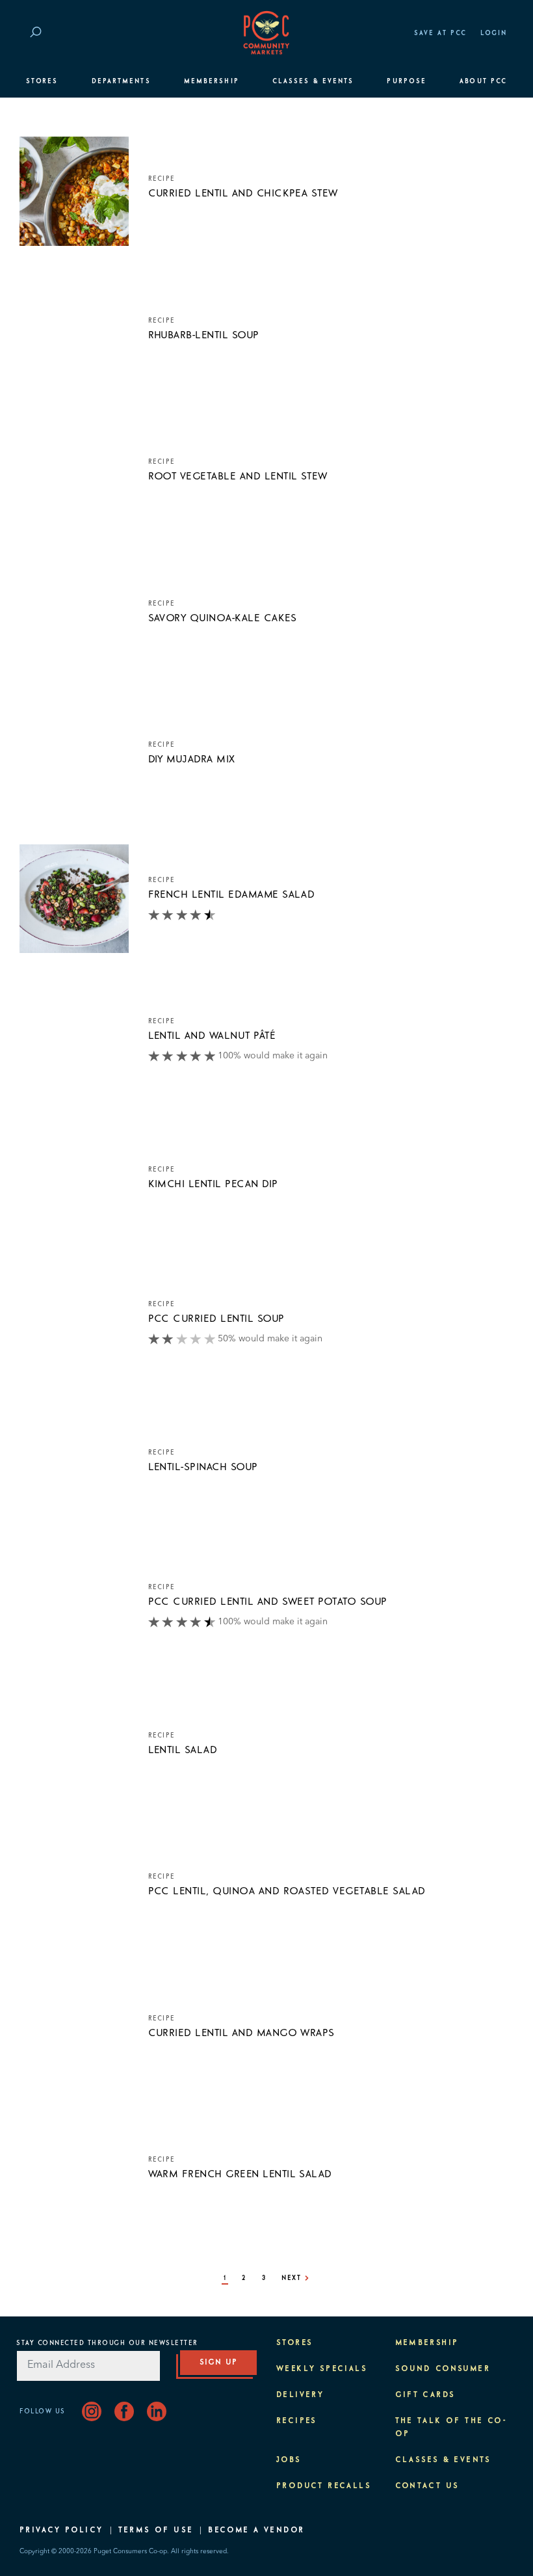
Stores (42, 81)
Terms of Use (156, 2530)
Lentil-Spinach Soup (203, 1467)
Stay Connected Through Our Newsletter (107, 2343)
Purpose (407, 81)
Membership (212, 81)
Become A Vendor (256, 2530)
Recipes (297, 2421)
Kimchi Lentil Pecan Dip (213, 1184)
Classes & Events (313, 81)
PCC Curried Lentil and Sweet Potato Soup (268, 1602)
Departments (121, 81)
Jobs (289, 2460)
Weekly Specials (322, 2369)
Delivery (300, 2395)
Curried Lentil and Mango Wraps (241, 2033)
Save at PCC (441, 33)
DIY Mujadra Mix (192, 759)
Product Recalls (324, 2486)
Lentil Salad (183, 1750)
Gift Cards (425, 2395)
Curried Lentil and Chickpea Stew (243, 193)
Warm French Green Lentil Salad (240, 2174)
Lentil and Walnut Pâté (212, 1036)
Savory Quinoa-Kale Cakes (223, 618)
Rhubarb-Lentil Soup (204, 335)
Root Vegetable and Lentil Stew (238, 476)
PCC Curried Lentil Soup (216, 1319)
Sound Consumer (443, 2369)
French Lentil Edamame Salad (232, 894)
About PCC (483, 81)
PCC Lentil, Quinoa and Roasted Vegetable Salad (287, 1891)
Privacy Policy (61, 2530)
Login (494, 33)
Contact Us (427, 2486)
